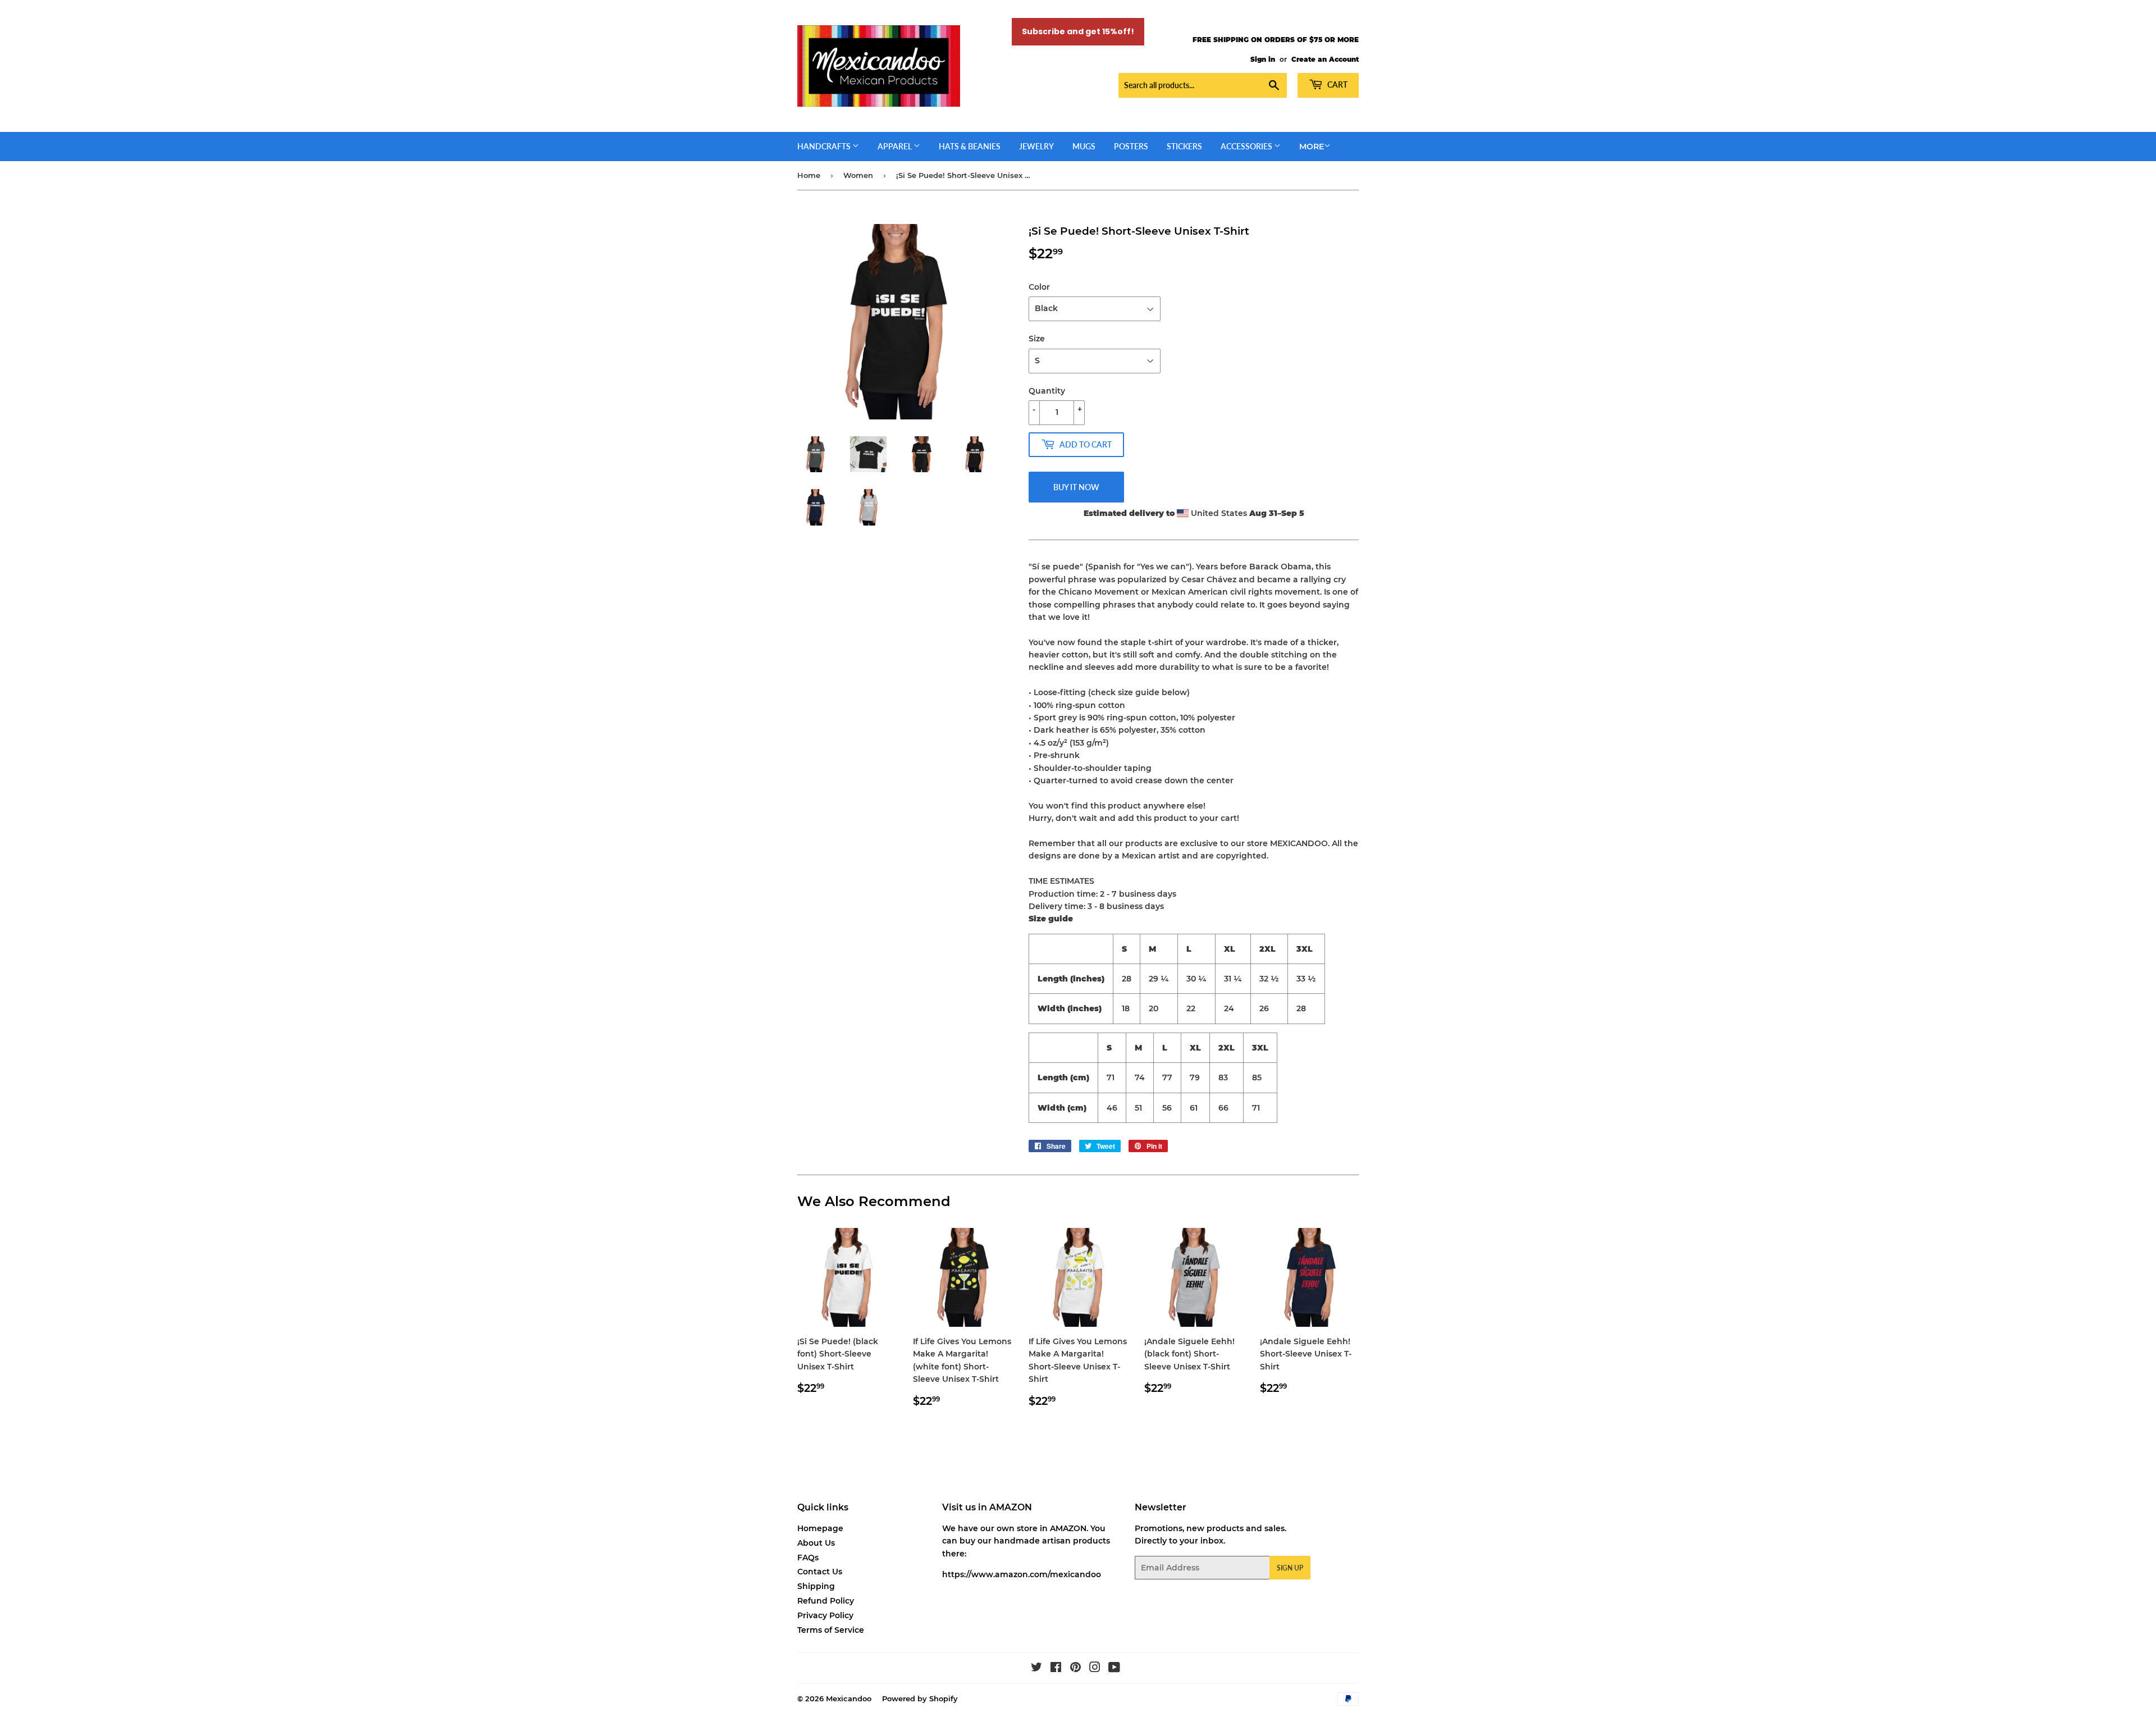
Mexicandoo (849, 1698)
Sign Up (1290, 1568)
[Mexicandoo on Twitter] (1036, 1669)
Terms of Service (831, 1630)
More (1312, 147)
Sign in (1263, 59)
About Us (816, 1543)
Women (858, 175)
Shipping (816, 1586)
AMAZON (1068, 1528)
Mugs (1084, 146)
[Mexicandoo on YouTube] (1114, 1669)
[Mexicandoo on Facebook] (1056, 1669)
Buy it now (1076, 487)
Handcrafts (825, 146)
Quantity (1047, 391)
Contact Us (820, 1572)
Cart (1337, 85)
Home (809, 175)
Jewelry (1036, 146)
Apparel (896, 146)
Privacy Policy (825, 1615)
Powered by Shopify (920, 1698)
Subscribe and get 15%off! (1078, 31)
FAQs (808, 1558)
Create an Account (1325, 59)
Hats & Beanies (970, 146)
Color (1039, 287)
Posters (1131, 146)
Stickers (1184, 146)
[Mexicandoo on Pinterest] (1075, 1669)
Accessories (1247, 146)
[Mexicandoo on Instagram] (1095, 1669)
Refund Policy (826, 1601)
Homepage (820, 1528)
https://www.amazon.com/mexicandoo (1022, 1574)
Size (1037, 339)
